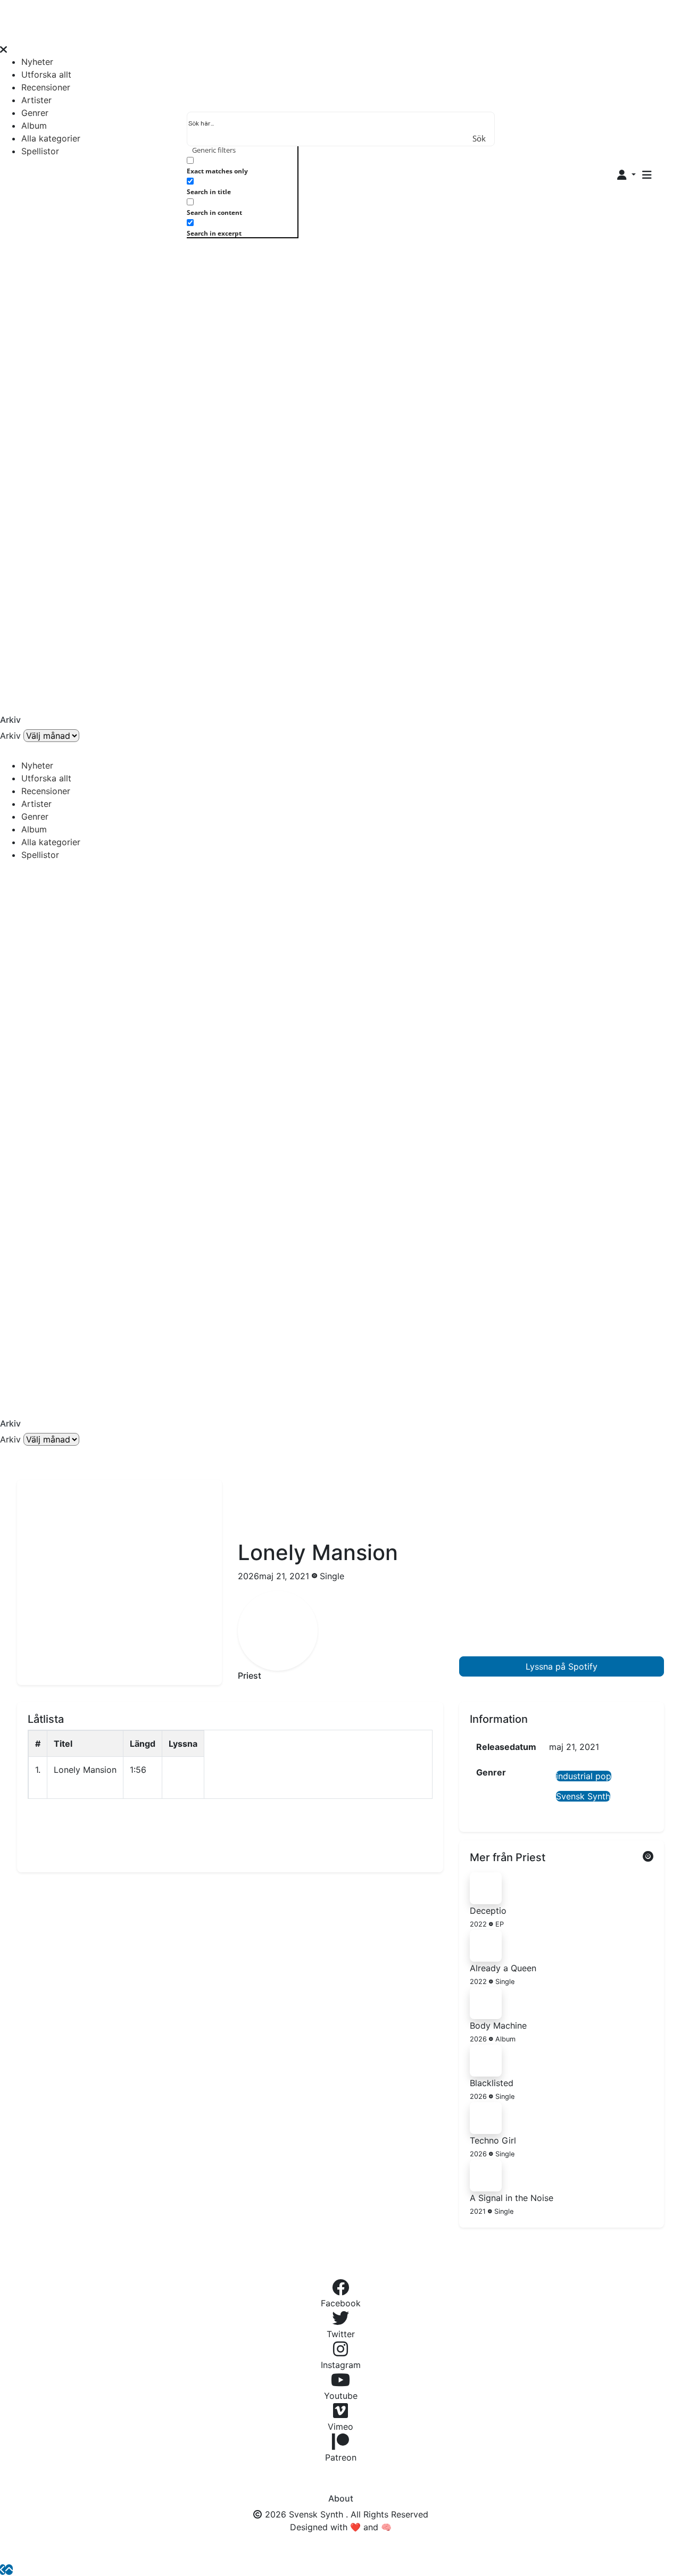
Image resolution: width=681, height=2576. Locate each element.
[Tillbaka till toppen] (9, 2570)
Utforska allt (46, 74)
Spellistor (40, 151)
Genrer (35, 113)
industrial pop (584, 1776)
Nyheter (37, 62)
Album (34, 126)
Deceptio (488, 1911)
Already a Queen (503, 1968)
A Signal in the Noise (512, 2198)
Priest (250, 1675)
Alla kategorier (51, 138)
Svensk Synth (583, 1796)
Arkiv (10, 736)
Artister (36, 100)
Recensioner (46, 87)
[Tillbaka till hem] (3, 2570)
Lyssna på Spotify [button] (562, 1666)
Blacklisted (492, 2083)
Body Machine (498, 2025)
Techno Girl (493, 2140)
